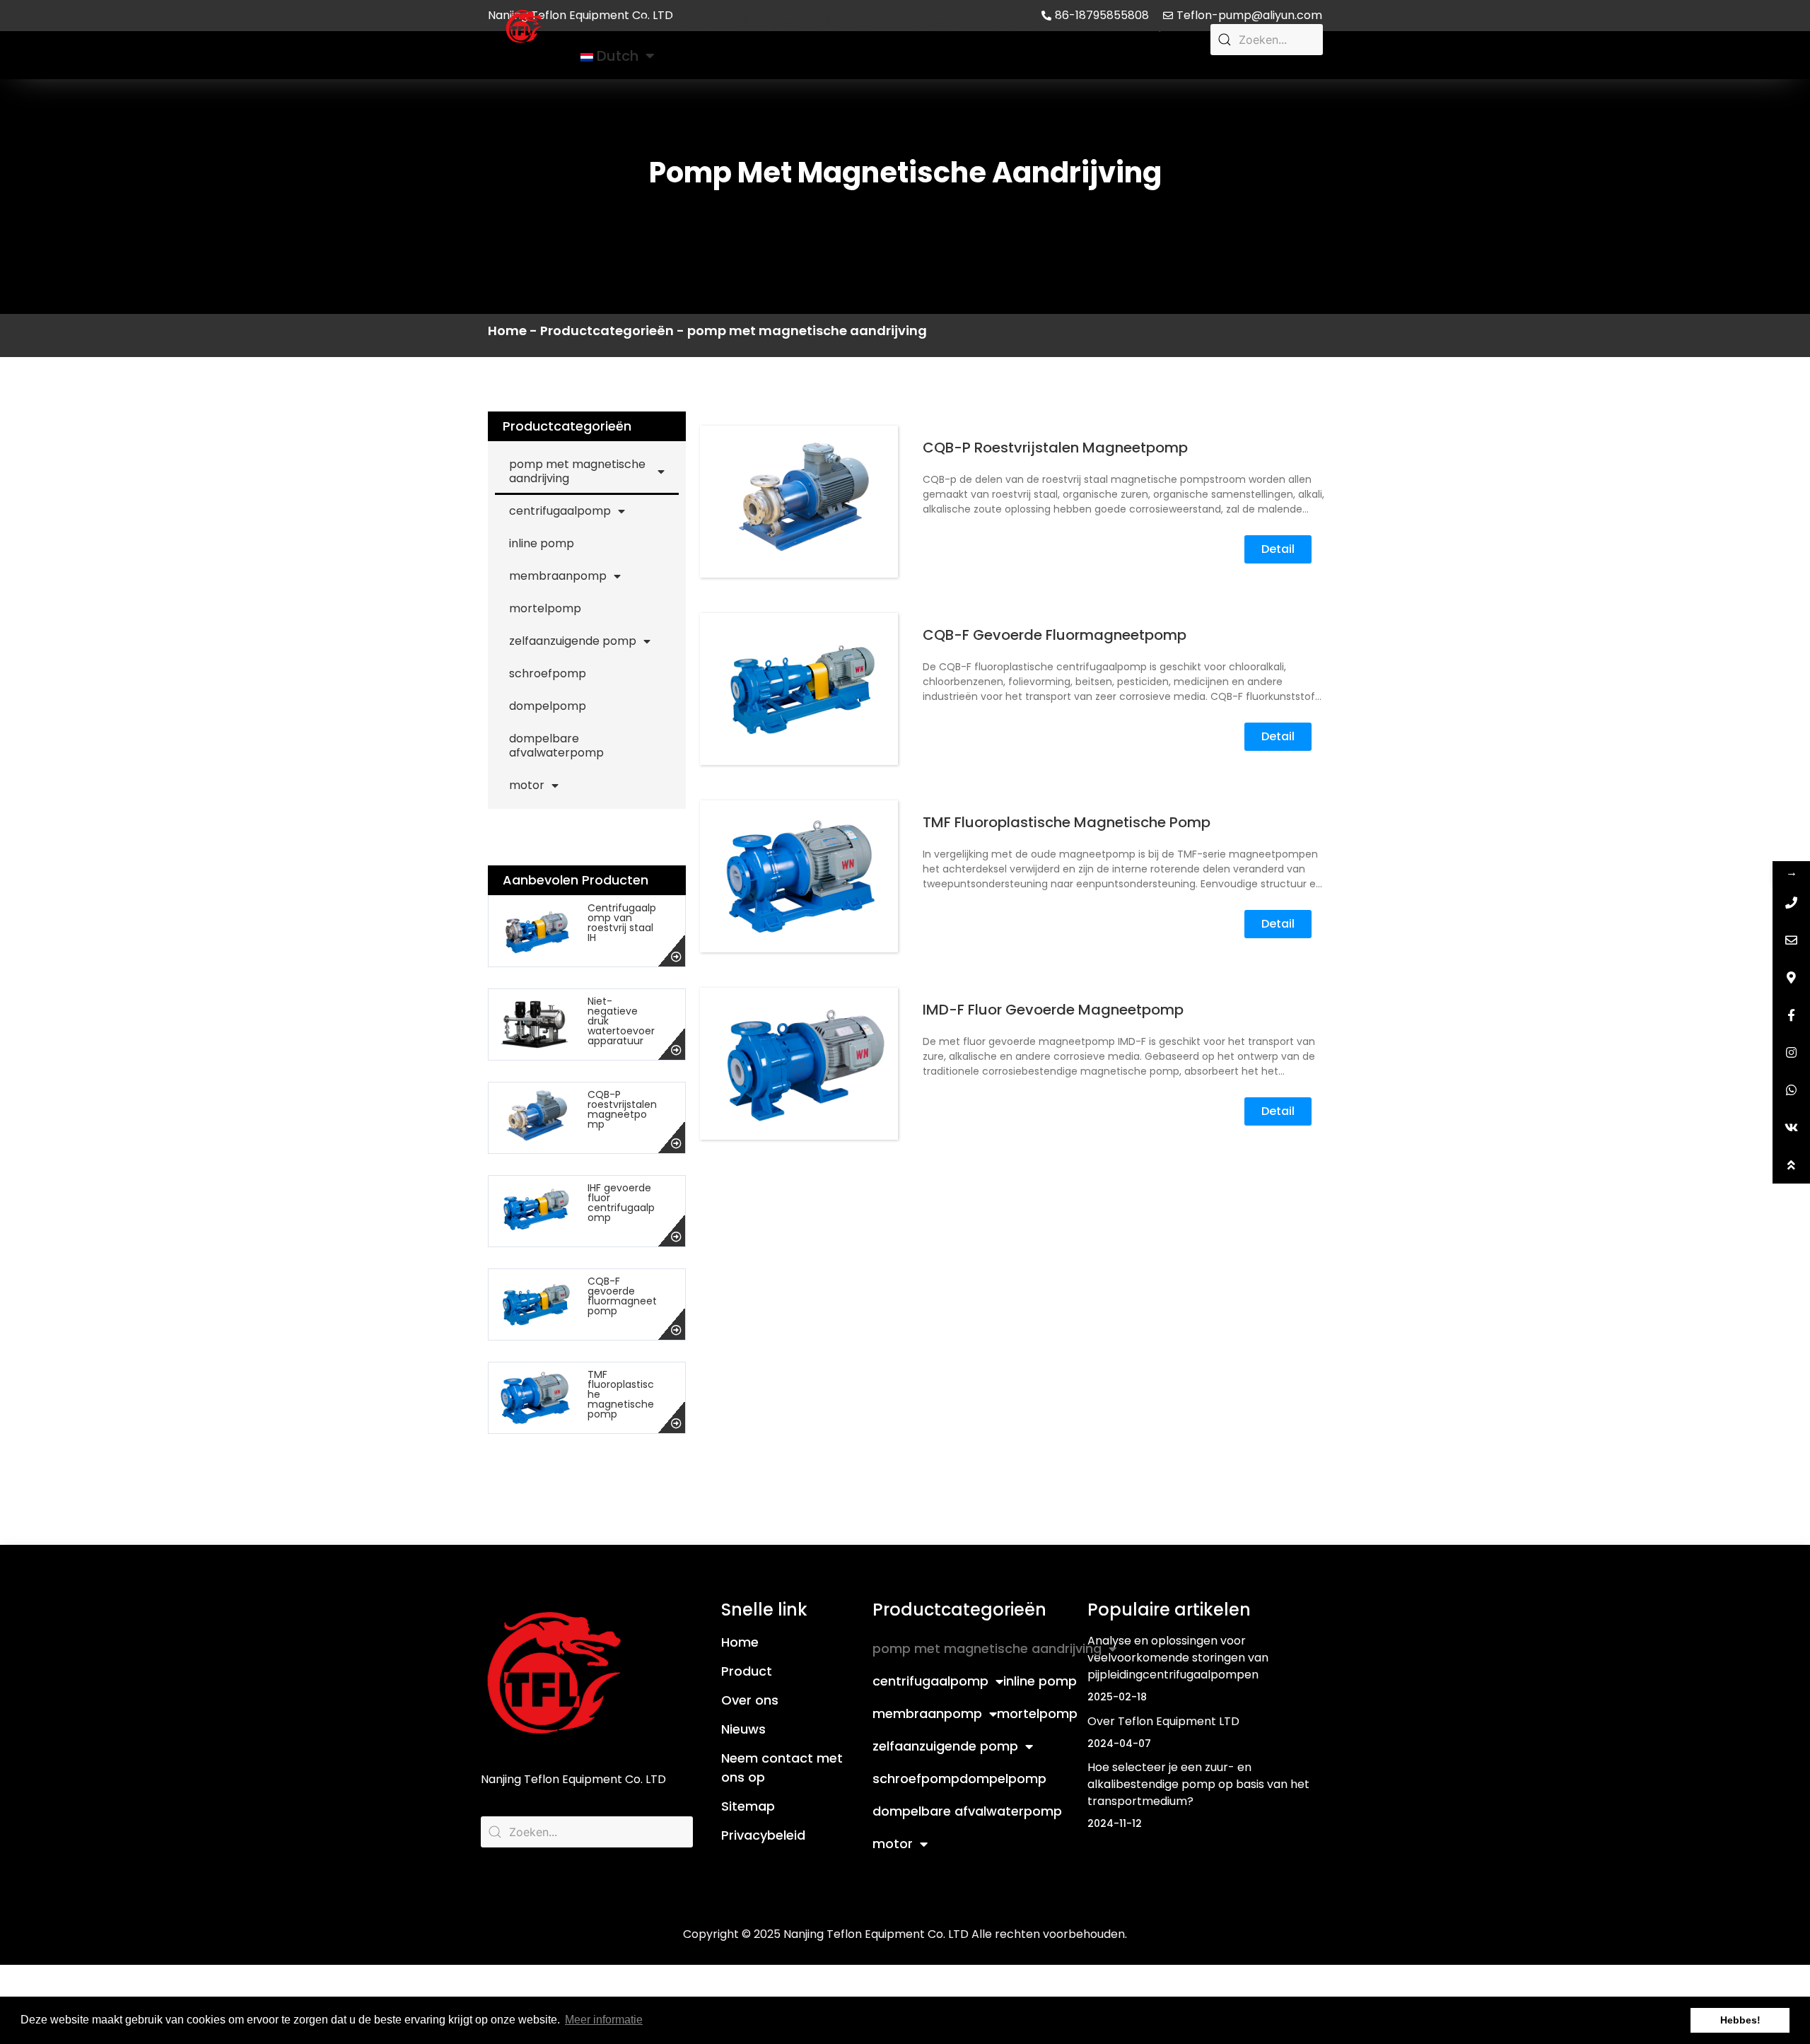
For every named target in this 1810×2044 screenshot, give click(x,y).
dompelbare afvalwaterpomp (556, 746)
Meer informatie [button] (604, 2020)
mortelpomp (545, 608)
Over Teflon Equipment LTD (1163, 1721)
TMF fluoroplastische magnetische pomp (1067, 822)
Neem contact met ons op (1076, 23)
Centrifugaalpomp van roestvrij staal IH (622, 923)
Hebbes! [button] (1740, 2020)
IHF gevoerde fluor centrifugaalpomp (621, 1203)
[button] (1278, 549)
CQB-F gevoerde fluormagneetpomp (622, 1296)
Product (669, 23)
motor (527, 785)
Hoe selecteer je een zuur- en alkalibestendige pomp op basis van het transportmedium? (1198, 1784)
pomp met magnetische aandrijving (577, 471)
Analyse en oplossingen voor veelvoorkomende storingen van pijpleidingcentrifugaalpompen (1178, 1658)
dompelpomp (548, 706)
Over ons (767, 23)
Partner (846, 23)
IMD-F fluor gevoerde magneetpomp (1053, 1010)
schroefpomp (548, 673)
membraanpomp (558, 576)
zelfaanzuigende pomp (573, 641)
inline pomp (542, 543)
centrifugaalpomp (560, 511)
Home (598, 23)
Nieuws (920, 23)
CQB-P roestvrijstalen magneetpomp (622, 1109)
